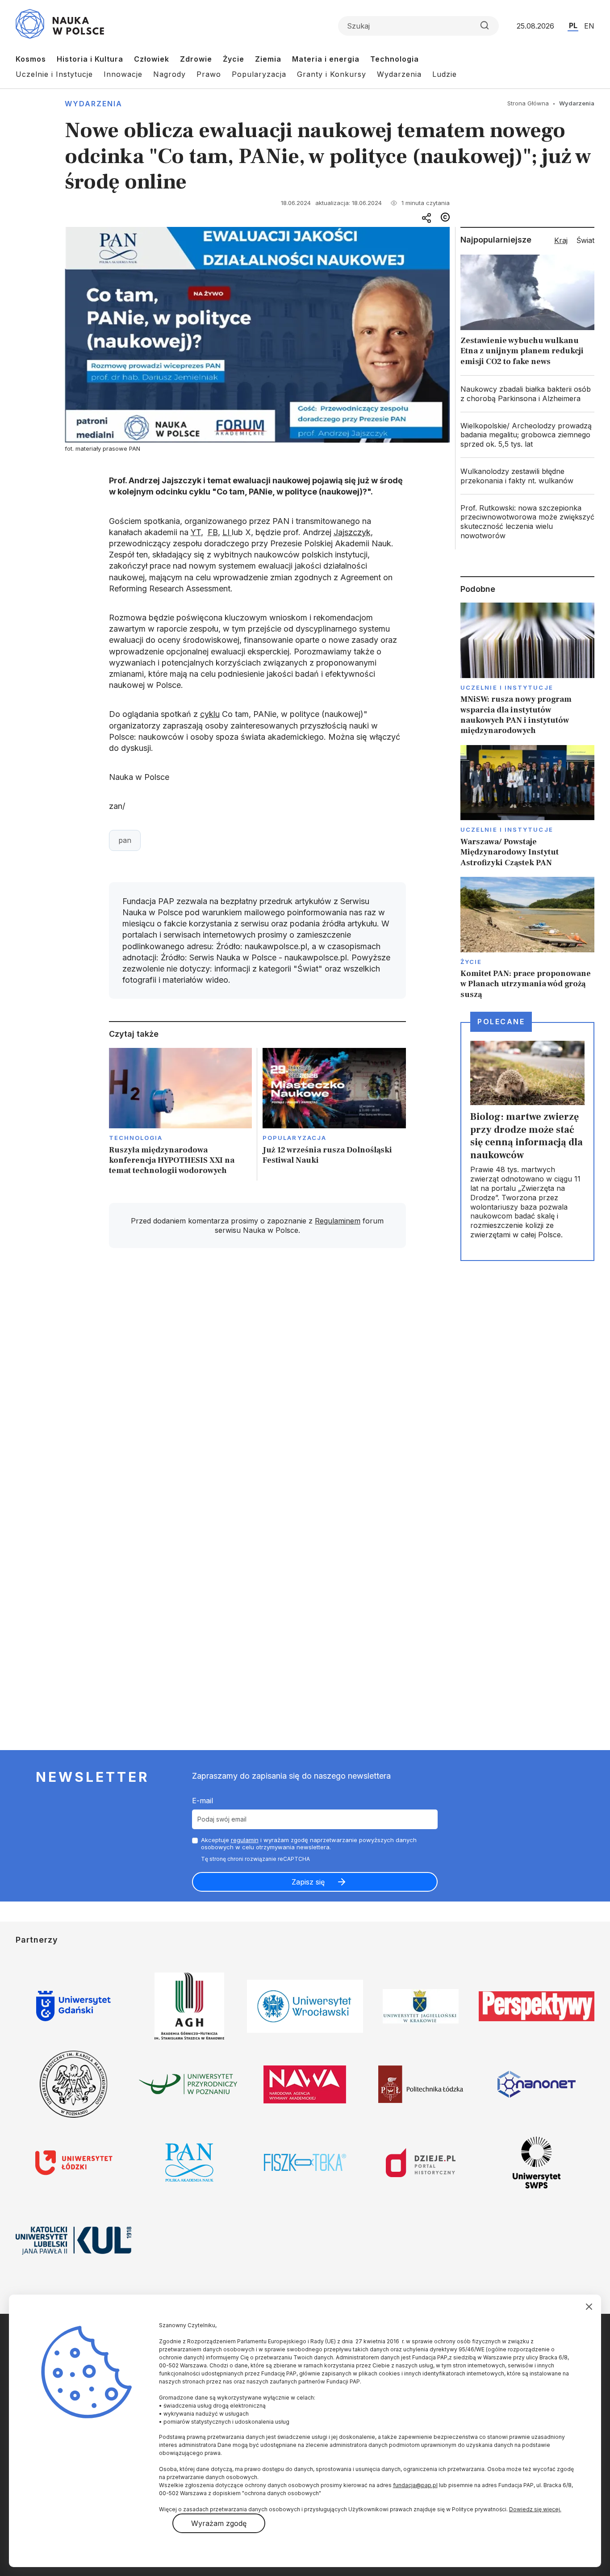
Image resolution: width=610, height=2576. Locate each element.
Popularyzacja (259, 74)
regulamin (245, 1840)
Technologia (395, 59)
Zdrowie (196, 59)
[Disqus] (257, 1382)
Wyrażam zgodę (219, 2523)
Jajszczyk (352, 532)
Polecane (501, 1022)
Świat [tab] (585, 240)
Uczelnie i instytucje (507, 687)
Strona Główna (528, 103)
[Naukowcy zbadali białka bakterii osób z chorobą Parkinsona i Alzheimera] (527, 394)
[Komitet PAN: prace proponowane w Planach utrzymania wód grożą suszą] (527, 938)
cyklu (210, 714)
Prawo (209, 74)
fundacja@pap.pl (415, 2485)
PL (573, 25)
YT (196, 532)
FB (213, 532)
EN (589, 26)
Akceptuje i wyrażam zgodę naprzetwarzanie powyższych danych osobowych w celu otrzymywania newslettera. (309, 1844)
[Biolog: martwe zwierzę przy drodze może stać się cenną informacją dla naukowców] (527, 1141)
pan (125, 840)
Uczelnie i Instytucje (54, 74)
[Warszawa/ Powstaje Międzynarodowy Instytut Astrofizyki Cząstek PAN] (527, 806)
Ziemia (268, 59)
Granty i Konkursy (332, 74)
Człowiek (152, 59)
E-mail (203, 1801)
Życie (234, 59)
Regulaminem (338, 1221)
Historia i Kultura (90, 59)
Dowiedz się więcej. (535, 2509)
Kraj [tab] (561, 240)
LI (227, 532)
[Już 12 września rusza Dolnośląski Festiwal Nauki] (334, 1114)
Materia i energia (326, 59)
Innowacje (123, 74)
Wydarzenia (399, 74)
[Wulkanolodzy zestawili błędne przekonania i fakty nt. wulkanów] (527, 476)
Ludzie (445, 74)
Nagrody (169, 74)
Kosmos (31, 59)
